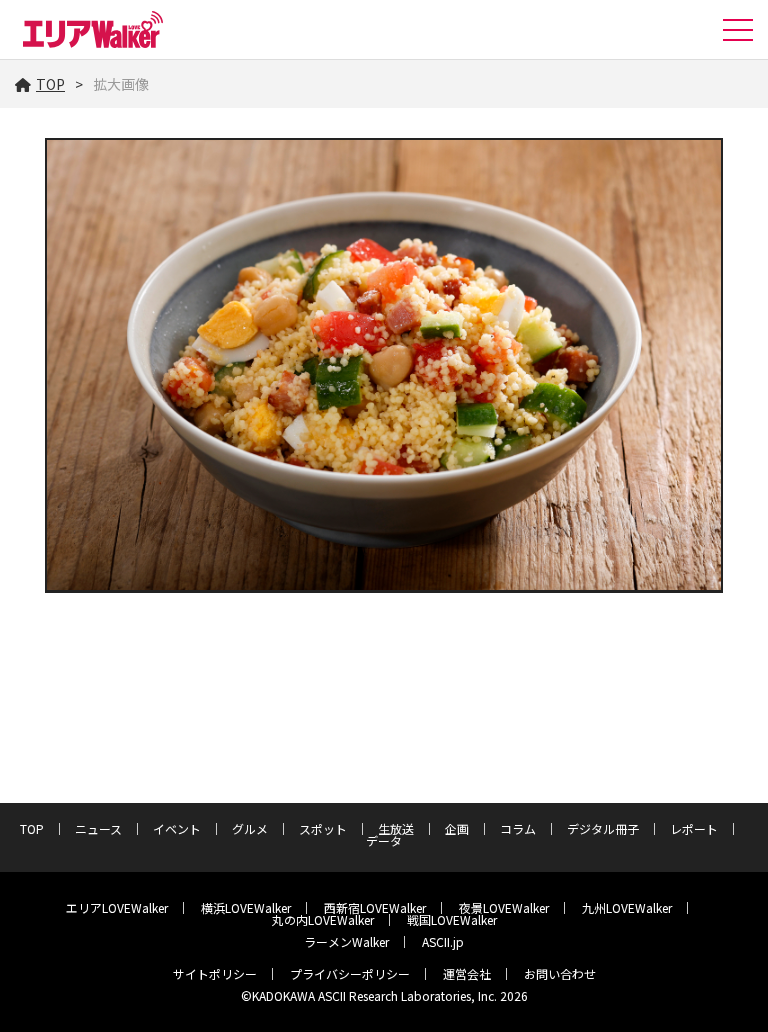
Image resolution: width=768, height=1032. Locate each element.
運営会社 (467, 973)
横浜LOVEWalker (246, 907)
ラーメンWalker (346, 941)
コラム (518, 828)
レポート (694, 828)
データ (384, 840)
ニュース (98, 828)
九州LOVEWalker (627, 907)
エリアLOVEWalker (117, 907)
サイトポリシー (215, 973)
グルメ (250, 828)
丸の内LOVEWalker (323, 919)
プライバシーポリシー (350, 973)
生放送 (396, 828)
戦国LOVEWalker (452, 919)
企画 (457, 828)
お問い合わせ (560, 973)
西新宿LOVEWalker (375, 907)
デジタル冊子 (603, 828)
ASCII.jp (443, 941)
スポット (323, 828)
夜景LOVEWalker (504, 907)
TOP (50, 84)
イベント (177, 828)
